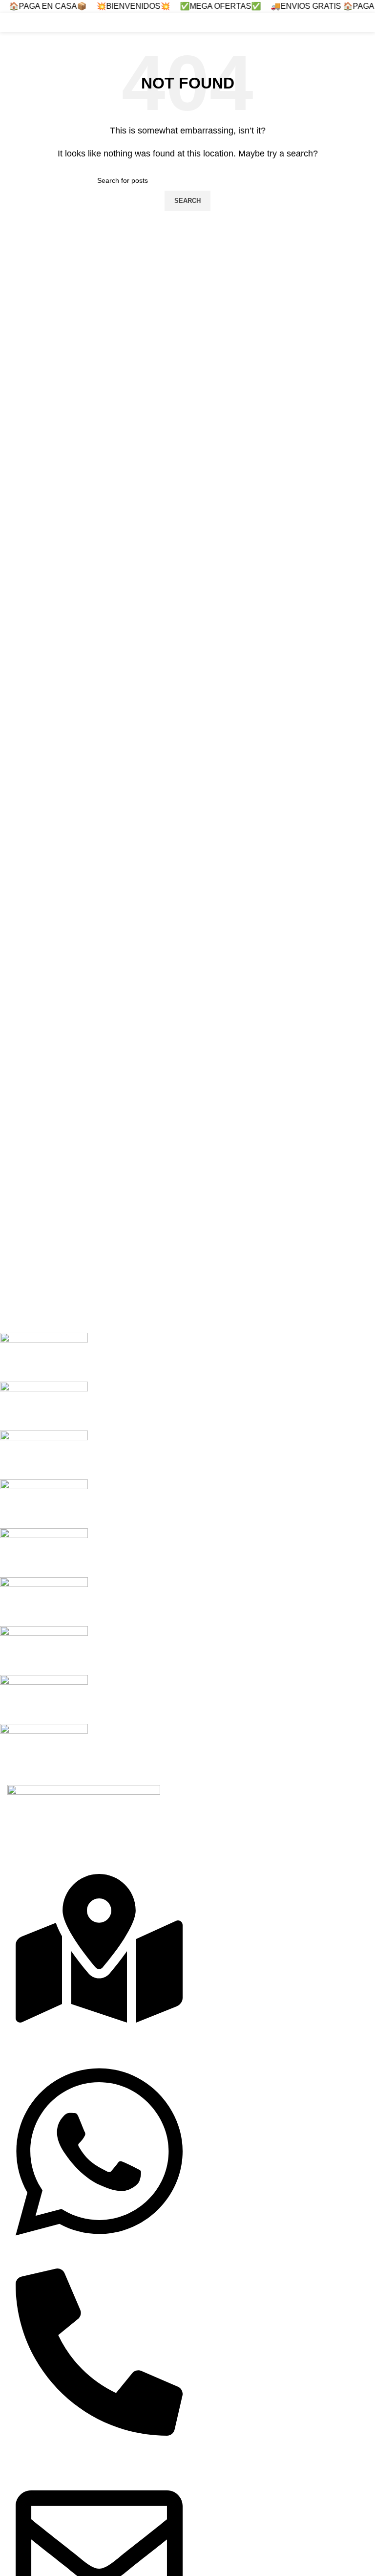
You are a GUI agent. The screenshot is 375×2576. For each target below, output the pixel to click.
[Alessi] (180, 1553)
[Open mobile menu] (364, 22)
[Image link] (84, 1810)
